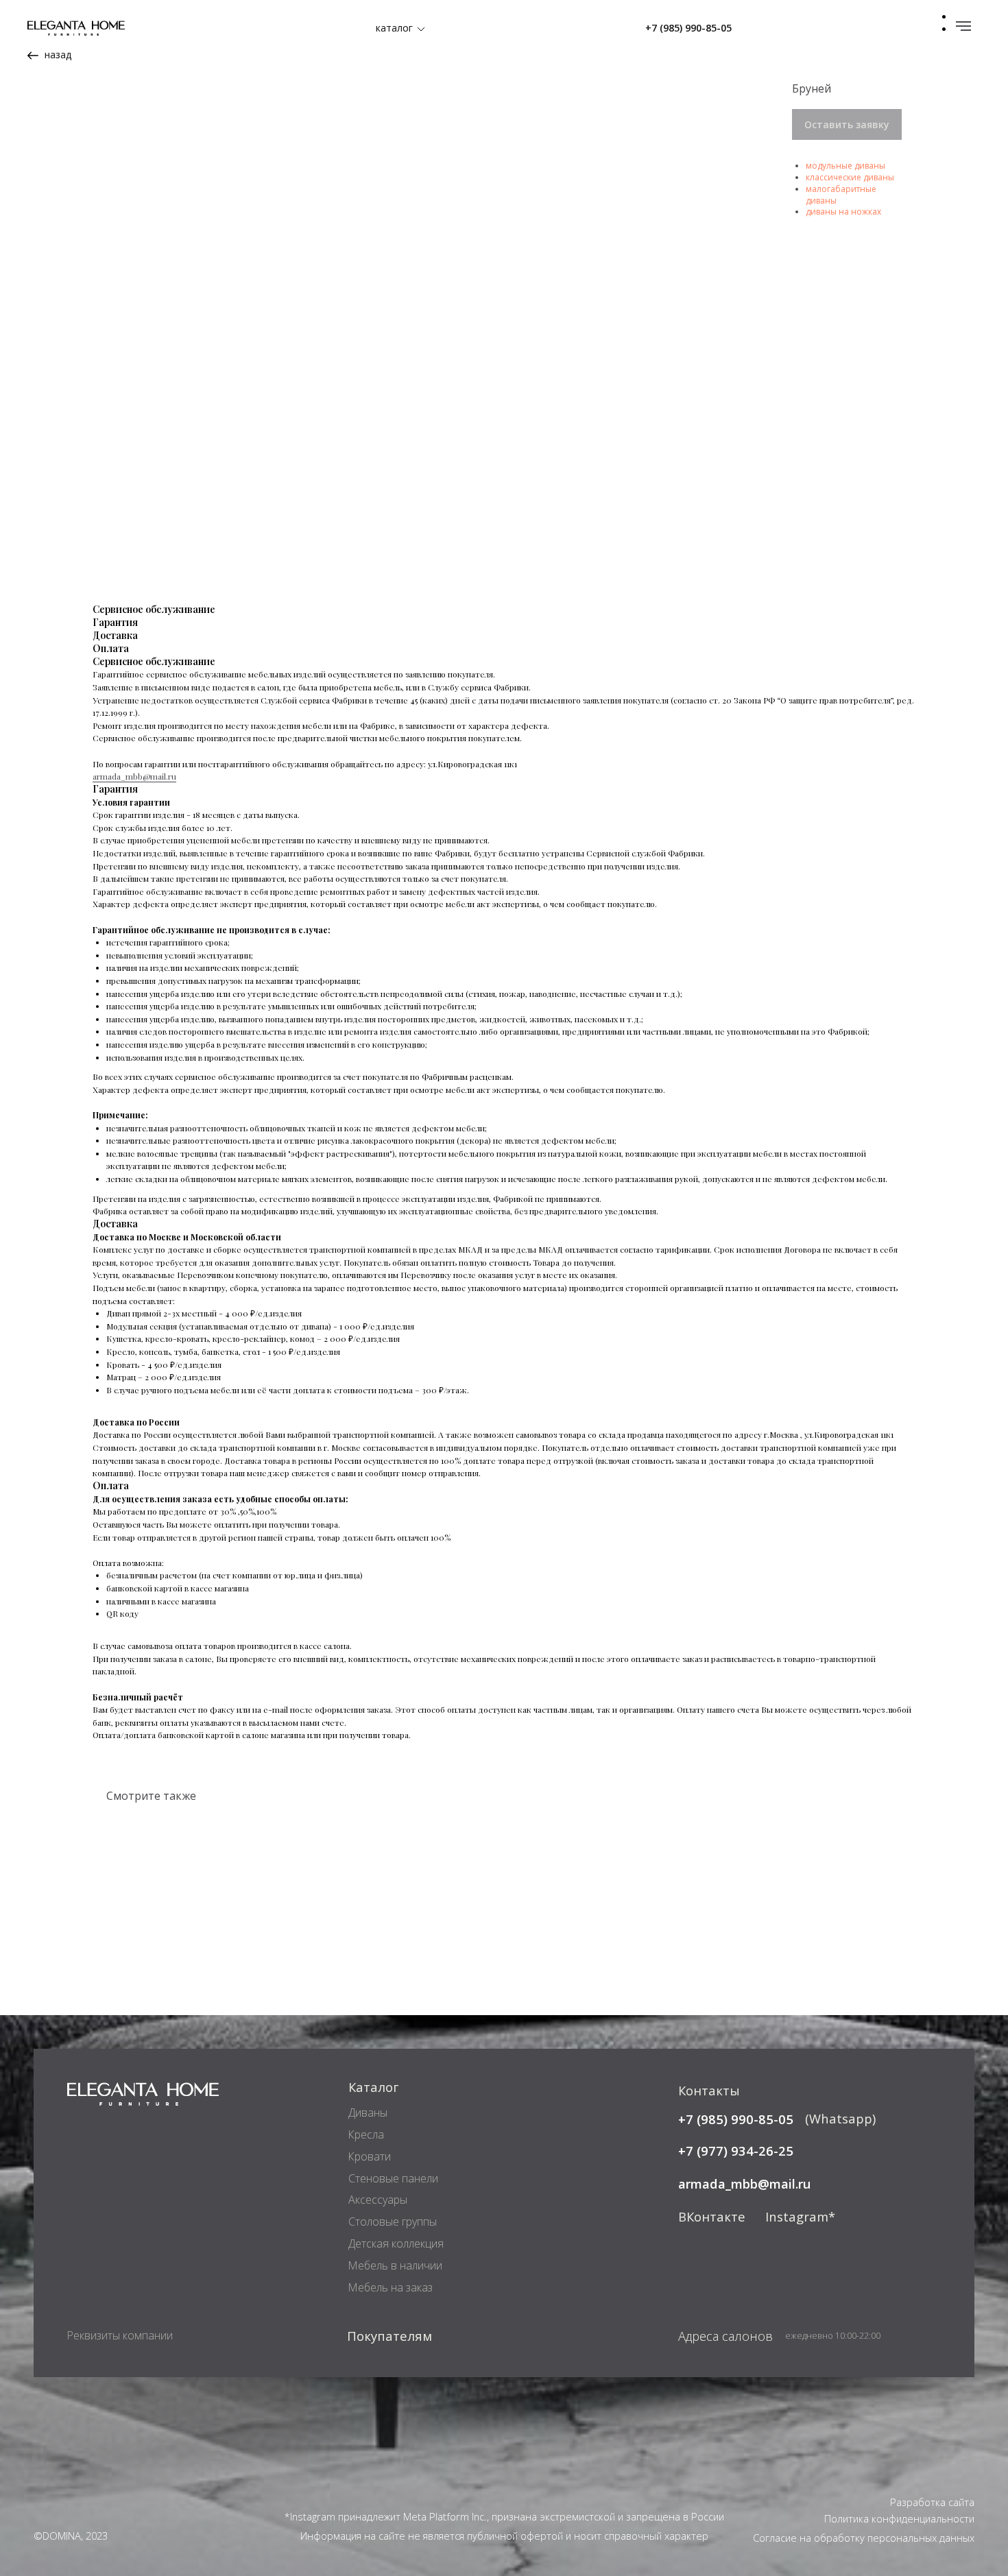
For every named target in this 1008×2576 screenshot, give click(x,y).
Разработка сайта (932, 2502)
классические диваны (850, 177)
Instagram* (800, 2216)
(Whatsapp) (840, 2118)
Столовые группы (393, 2222)
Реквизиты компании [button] (120, 2335)
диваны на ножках (843, 212)
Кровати (370, 2156)
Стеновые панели (393, 2178)
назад (58, 55)
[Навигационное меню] (963, 26)
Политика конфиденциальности (899, 2518)
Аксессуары (378, 2200)
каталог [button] (394, 28)
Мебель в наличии (395, 2265)
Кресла (366, 2134)
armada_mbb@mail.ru (134, 776)
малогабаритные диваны (841, 195)
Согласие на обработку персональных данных (864, 2538)
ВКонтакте (712, 2216)
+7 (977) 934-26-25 (736, 2151)
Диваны (368, 2112)
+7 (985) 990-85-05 (688, 28)
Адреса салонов (725, 2336)
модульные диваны (845, 166)
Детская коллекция (396, 2243)
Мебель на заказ (391, 2287)
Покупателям (389, 2336)
